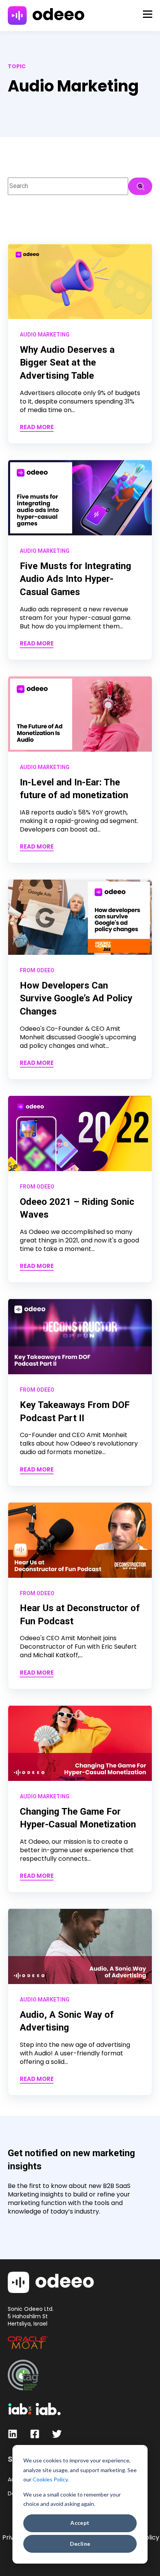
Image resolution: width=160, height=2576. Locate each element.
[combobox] (68, 186)
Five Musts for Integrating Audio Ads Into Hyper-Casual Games (76, 579)
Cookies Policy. (51, 2479)
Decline (80, 2544)
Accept (80, 2523)
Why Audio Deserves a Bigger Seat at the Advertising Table (67, 363)
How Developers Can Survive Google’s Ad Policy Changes (76, 998)
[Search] (140, 186)
